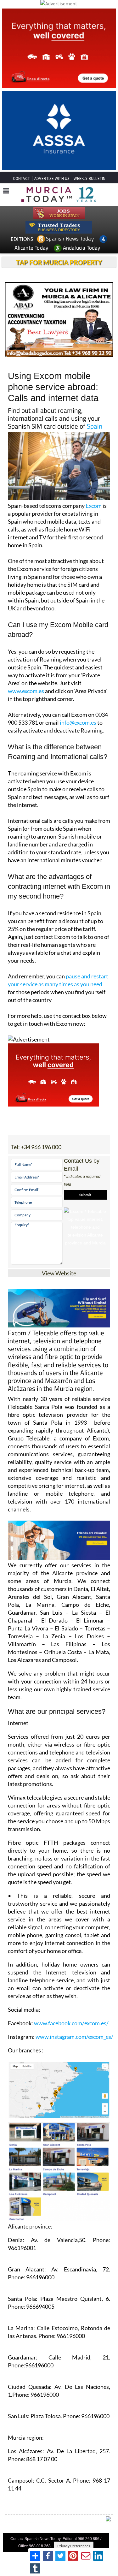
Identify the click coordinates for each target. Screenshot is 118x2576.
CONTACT (21, 178)
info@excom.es (78, 722)
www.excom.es (26, 691)
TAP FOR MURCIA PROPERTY (59, 262)
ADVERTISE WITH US (52, 178)
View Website (59, 1283)
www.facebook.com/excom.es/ (71, 2033)
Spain (95, 426)
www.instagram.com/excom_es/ (74, 2046)
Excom (94, 506)
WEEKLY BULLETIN (90, 178)
